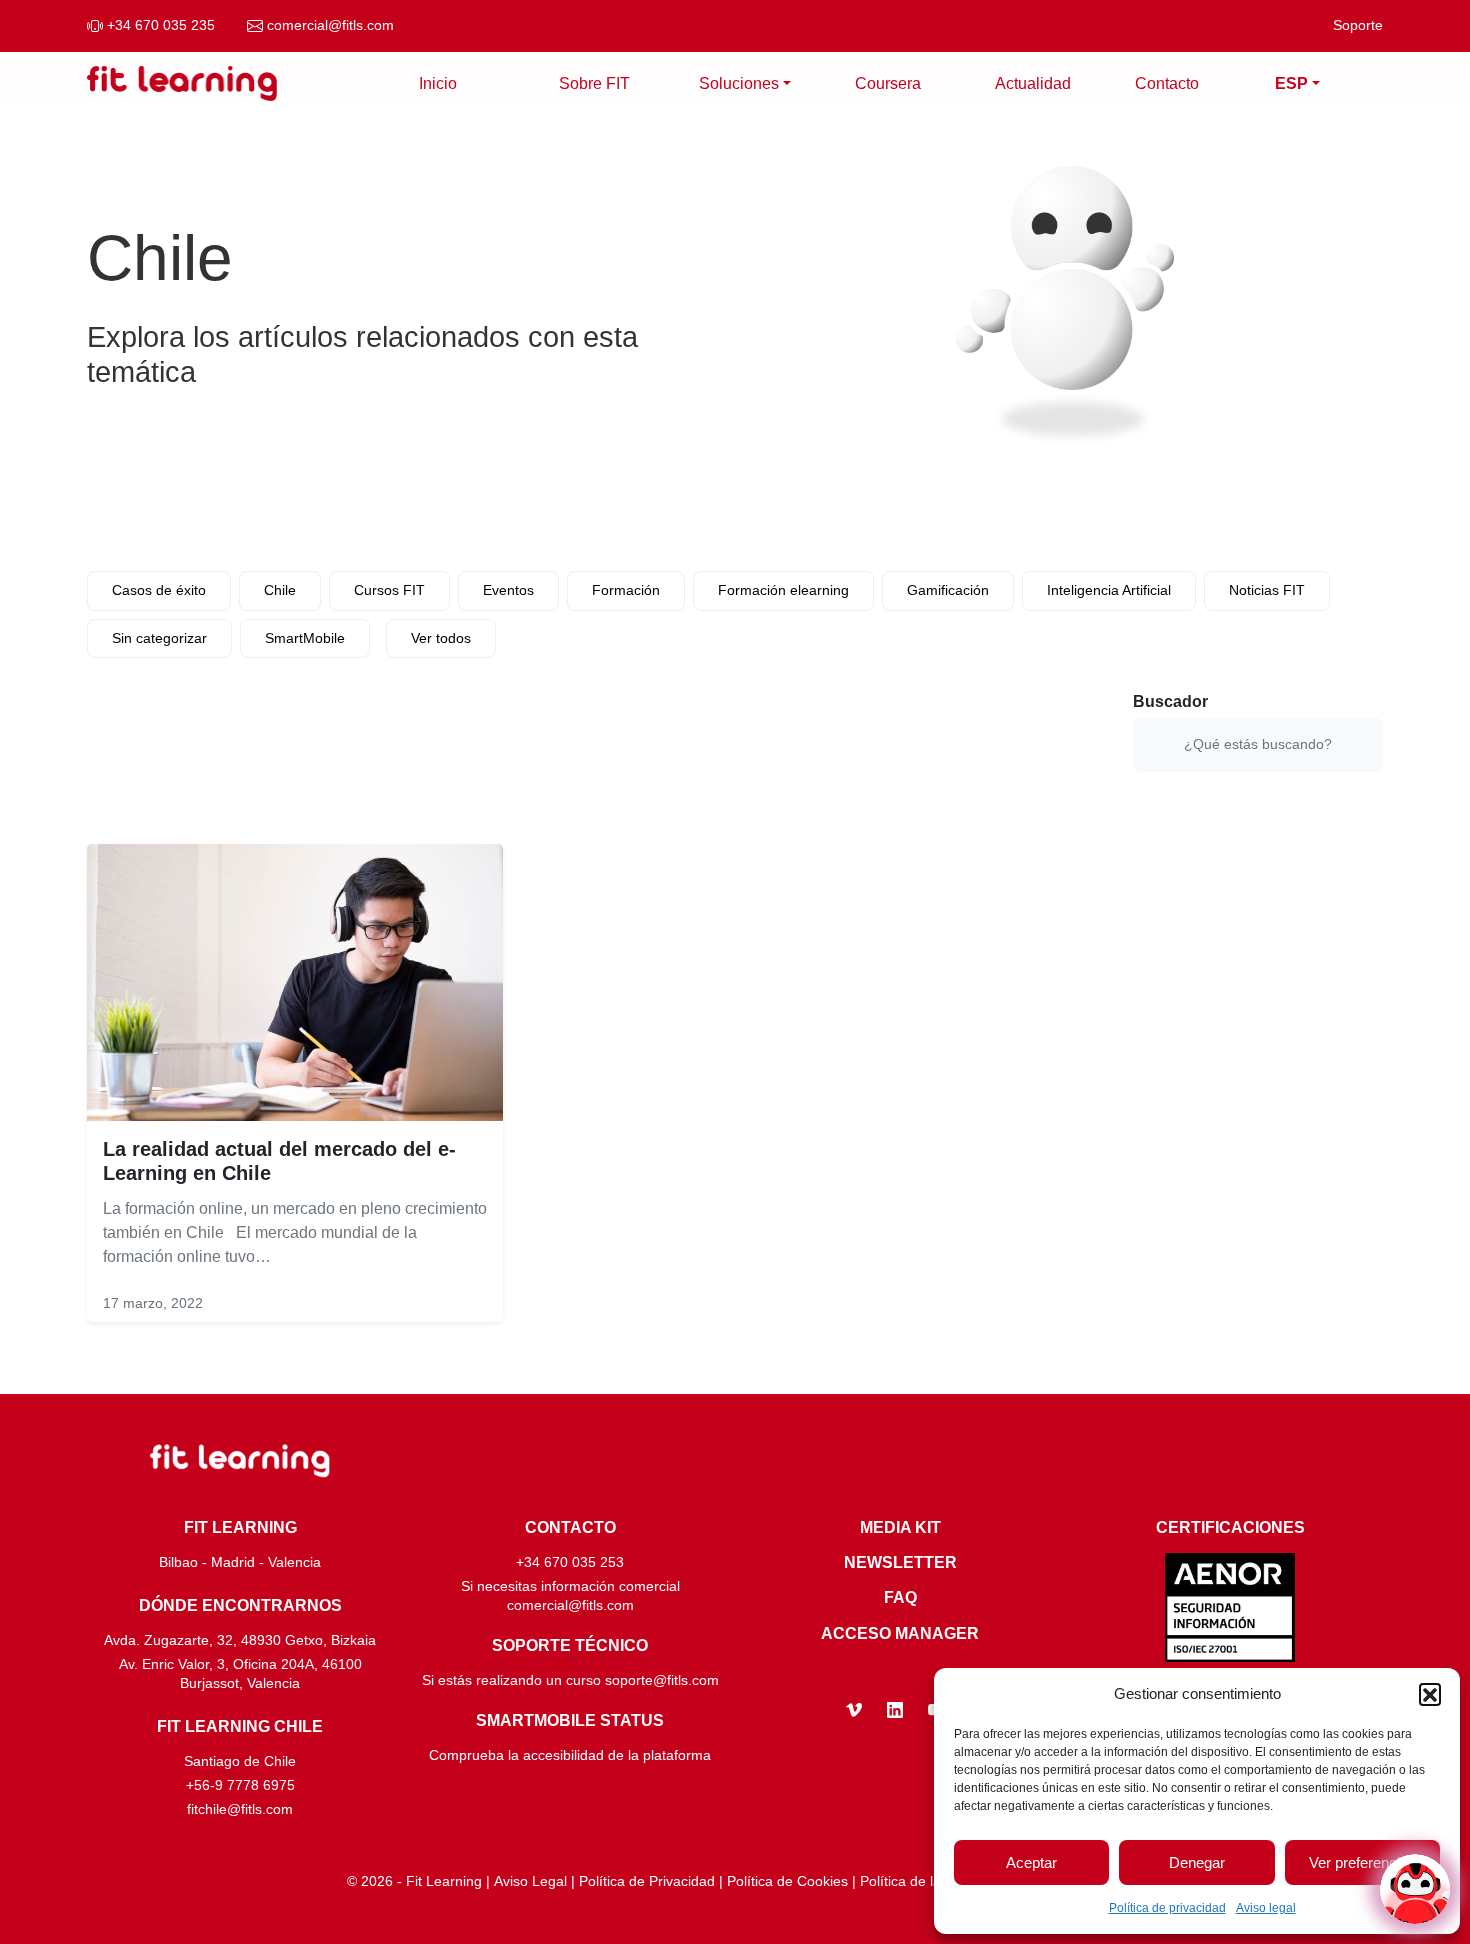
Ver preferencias (1362, 1862)
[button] (1430, 1694)
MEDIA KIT (900, 1527)
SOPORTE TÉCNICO (570, 1645)
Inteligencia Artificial (1109, 590)
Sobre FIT (594, 83)
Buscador (1170, 701)
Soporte (1358, 25)
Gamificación (948, 590)
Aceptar (1031, 1862)
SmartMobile (305, 638)
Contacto (1167, 83)
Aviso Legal (530, 1881)
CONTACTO (570, 1527)
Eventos (508, 590)
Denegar (1197, 1862)
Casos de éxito (159, 590)
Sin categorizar (159, 638)
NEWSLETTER (900, 1562)
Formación (626, 590)
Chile (280, 590)
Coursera (888, 83)
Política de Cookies (787, 1881)
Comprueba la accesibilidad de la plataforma (570, 1755)
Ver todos (441, 638)
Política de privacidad (1167, 1908)
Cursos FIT (389, 590)
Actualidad (1033, 83)
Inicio (438, 83)
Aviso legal (1266, 1908)
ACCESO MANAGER (900, 1633)
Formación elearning (783, 590)
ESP (1291, 83)
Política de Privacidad (647, 1881)
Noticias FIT (1267, 590)
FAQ (900, 1597)
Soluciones (739, 83)
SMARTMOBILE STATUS (570, 1720)
